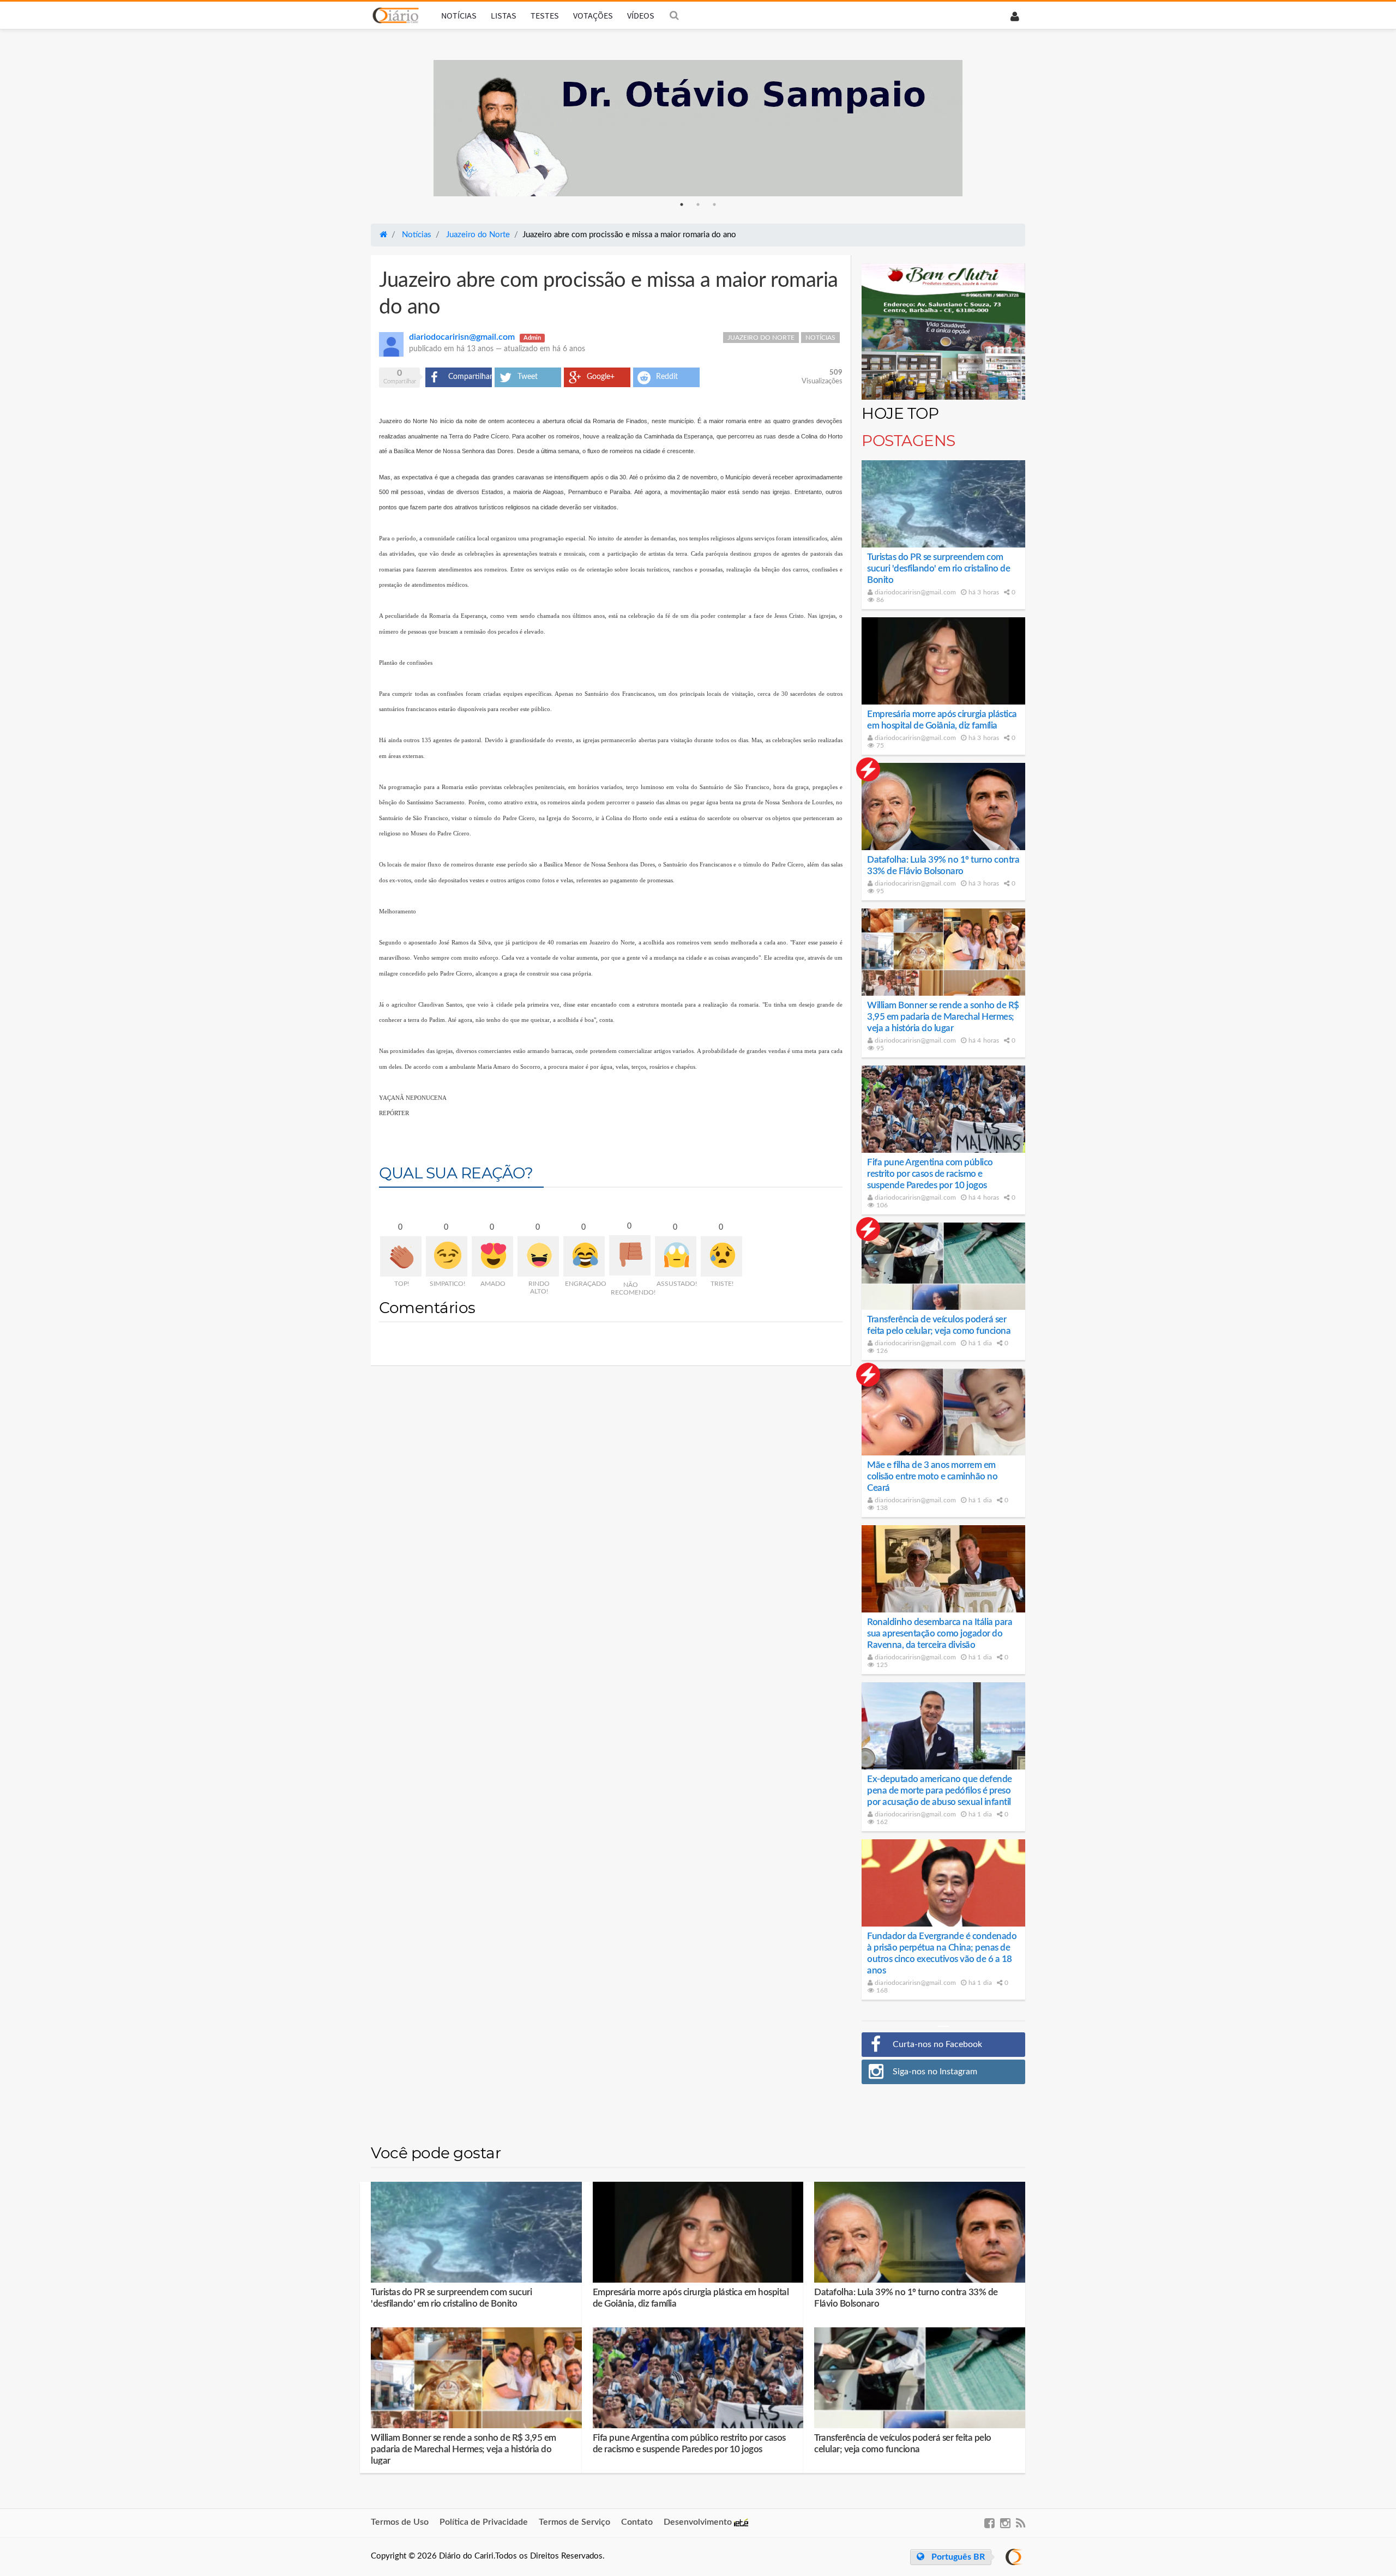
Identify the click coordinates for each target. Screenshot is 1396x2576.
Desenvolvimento (699, 2522)
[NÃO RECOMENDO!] (630, 1255)
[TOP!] (401, 1256)
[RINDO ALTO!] (538, 1256)
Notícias (459, 15)
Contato (637, 2522)
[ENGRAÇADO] (584, 1256)
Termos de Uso (400, 2522)
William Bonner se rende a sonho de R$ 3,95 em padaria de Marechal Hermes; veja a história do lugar (943, 1017)
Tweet (528, 377)
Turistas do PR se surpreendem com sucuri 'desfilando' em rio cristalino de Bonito (938, 568)
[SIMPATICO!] (447, 1256)
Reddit (667, 377)
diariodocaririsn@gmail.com (914, 592)
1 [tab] (682, 204)
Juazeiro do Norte (761, 338)
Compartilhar (470, 377)
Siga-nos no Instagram (935, 2072)
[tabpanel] (698, 128)
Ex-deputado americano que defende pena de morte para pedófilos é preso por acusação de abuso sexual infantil (940, 1790)
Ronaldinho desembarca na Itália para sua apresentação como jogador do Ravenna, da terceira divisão (940, 1633)
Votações (593, 15)
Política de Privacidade (484, 2522)
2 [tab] (698, 204)
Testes (545, 15)
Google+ (601, 377)
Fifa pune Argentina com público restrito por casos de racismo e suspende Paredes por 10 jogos (930, 1174)
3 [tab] (714, 204)
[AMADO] (492, 1256)
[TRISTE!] (721, 1256)
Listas (504, 15)
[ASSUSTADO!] (676, 1256)
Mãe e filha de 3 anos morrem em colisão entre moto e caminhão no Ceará (932, 1476)
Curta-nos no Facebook (937, 2044)
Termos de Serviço (574, 2522)
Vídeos (641, 15)
